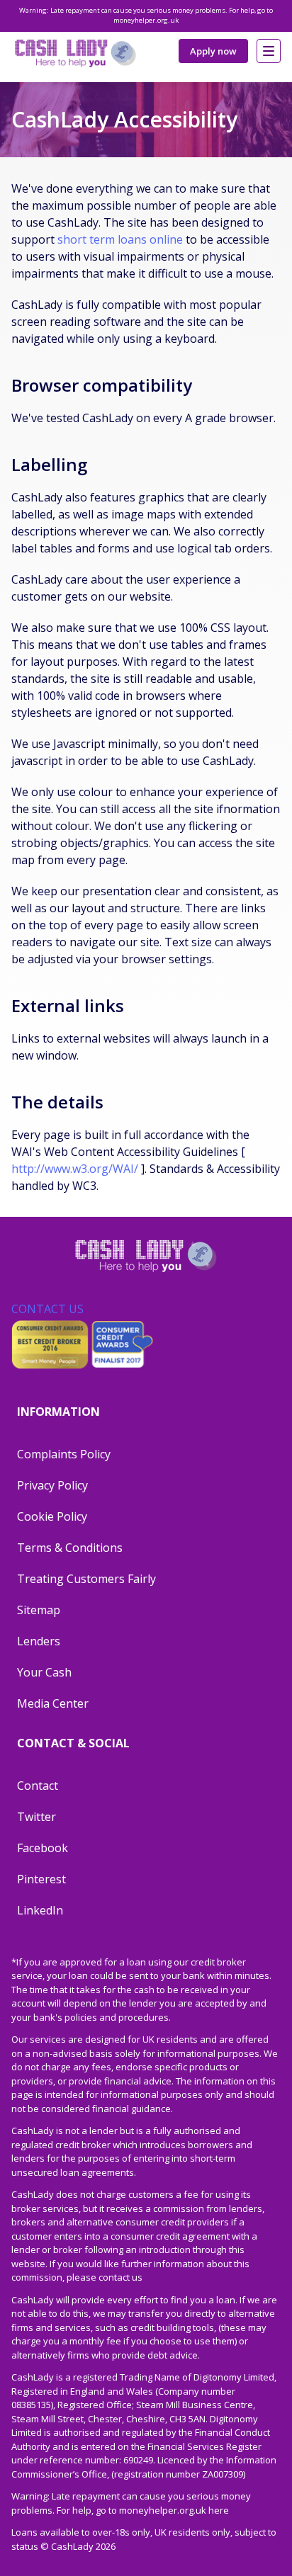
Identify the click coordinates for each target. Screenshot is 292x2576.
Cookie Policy (52, 1516)
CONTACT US (47, 1309)
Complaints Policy (64, 1454)
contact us (120, 2277)
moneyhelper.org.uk (146, 20)
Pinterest (41, 1879)
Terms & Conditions (70, 1548)
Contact (38, 1786)
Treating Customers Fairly (86, 1579)
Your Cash (44, 1672)
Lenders (39, 1641)
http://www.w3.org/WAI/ (75, 1169)
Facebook (43, 1848)
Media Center (53, 1703)
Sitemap (39, 1610)
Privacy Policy (52, 1485)
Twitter (36, 1817)
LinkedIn (40, 1910)
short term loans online (120, 239)
